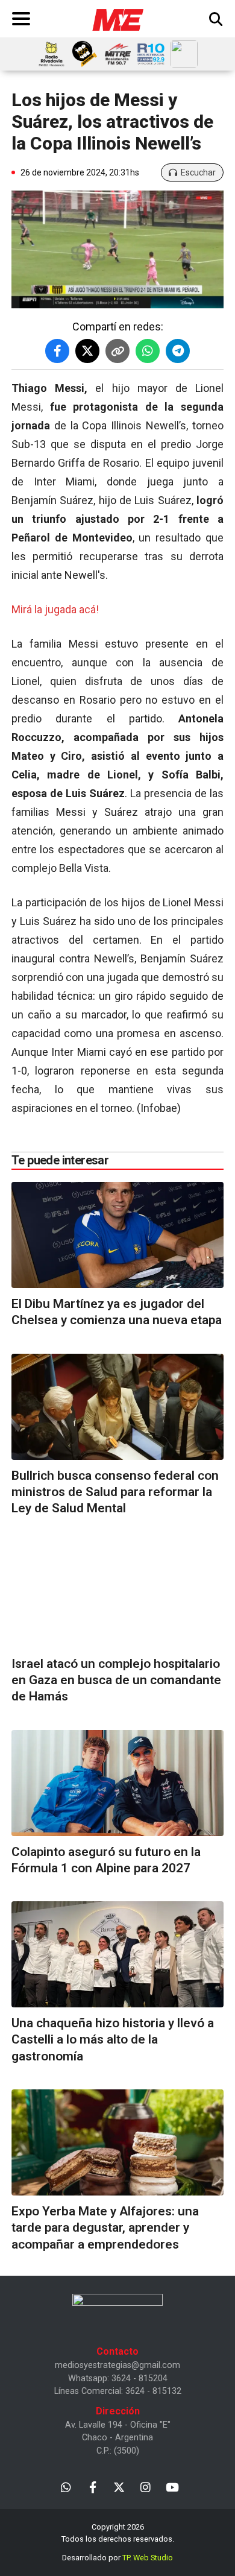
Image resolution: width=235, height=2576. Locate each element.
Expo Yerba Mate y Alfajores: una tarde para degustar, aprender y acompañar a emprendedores (105, 2228)
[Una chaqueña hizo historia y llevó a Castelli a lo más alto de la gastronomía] (117, 1954)
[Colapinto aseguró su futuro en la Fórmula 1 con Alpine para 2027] (117, 1783)
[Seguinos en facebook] (92, 2486)
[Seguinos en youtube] (172, 2486)
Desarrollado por (117, 2558)
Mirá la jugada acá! (55, 609)
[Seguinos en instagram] (146, 2486)
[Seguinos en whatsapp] (66, 2486)
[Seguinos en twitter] (119, 2486)
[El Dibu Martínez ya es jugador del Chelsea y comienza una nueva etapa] (117, 1235)
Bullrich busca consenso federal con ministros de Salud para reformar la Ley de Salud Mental (115, 1492)
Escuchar (198, 172)
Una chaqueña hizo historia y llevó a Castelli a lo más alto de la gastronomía (113, 2040)
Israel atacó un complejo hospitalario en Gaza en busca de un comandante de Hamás (116, 1680)
